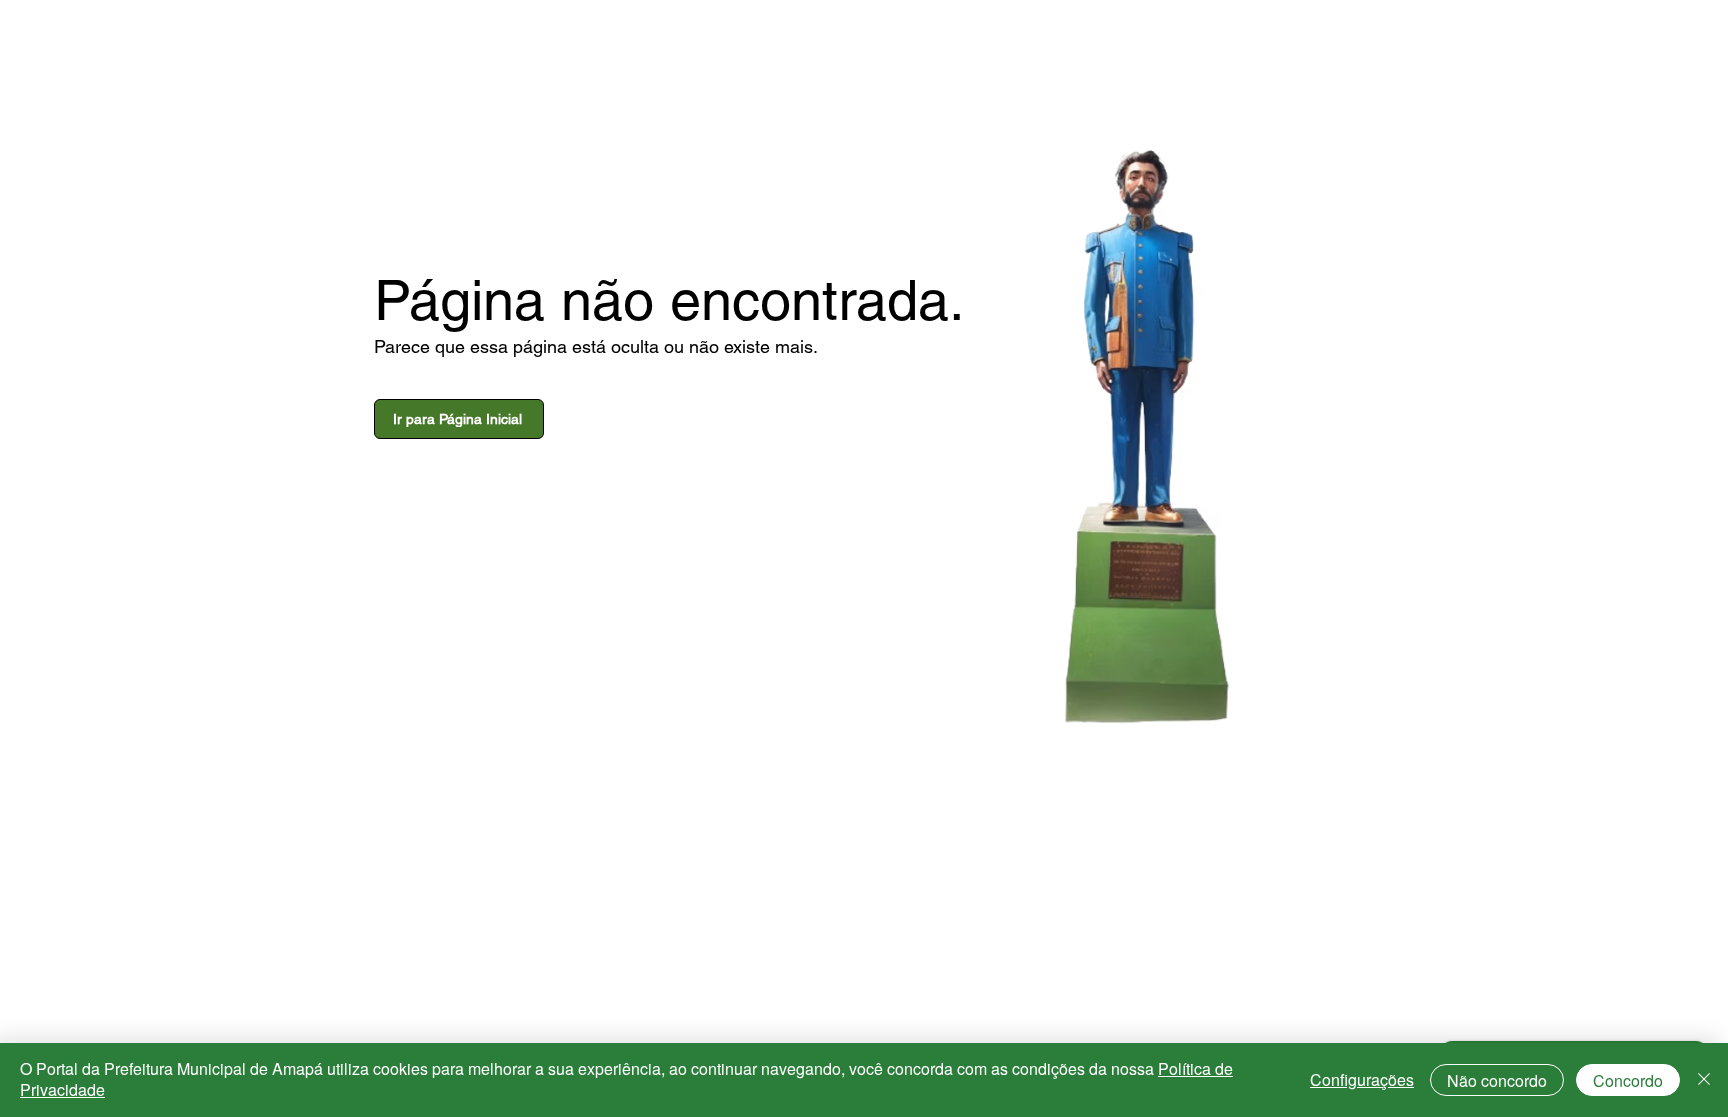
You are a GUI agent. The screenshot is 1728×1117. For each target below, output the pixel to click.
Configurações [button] (1362, 1079)
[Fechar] (1704, 1080)
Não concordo (1497, 1080)
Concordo (1628, 1080)
